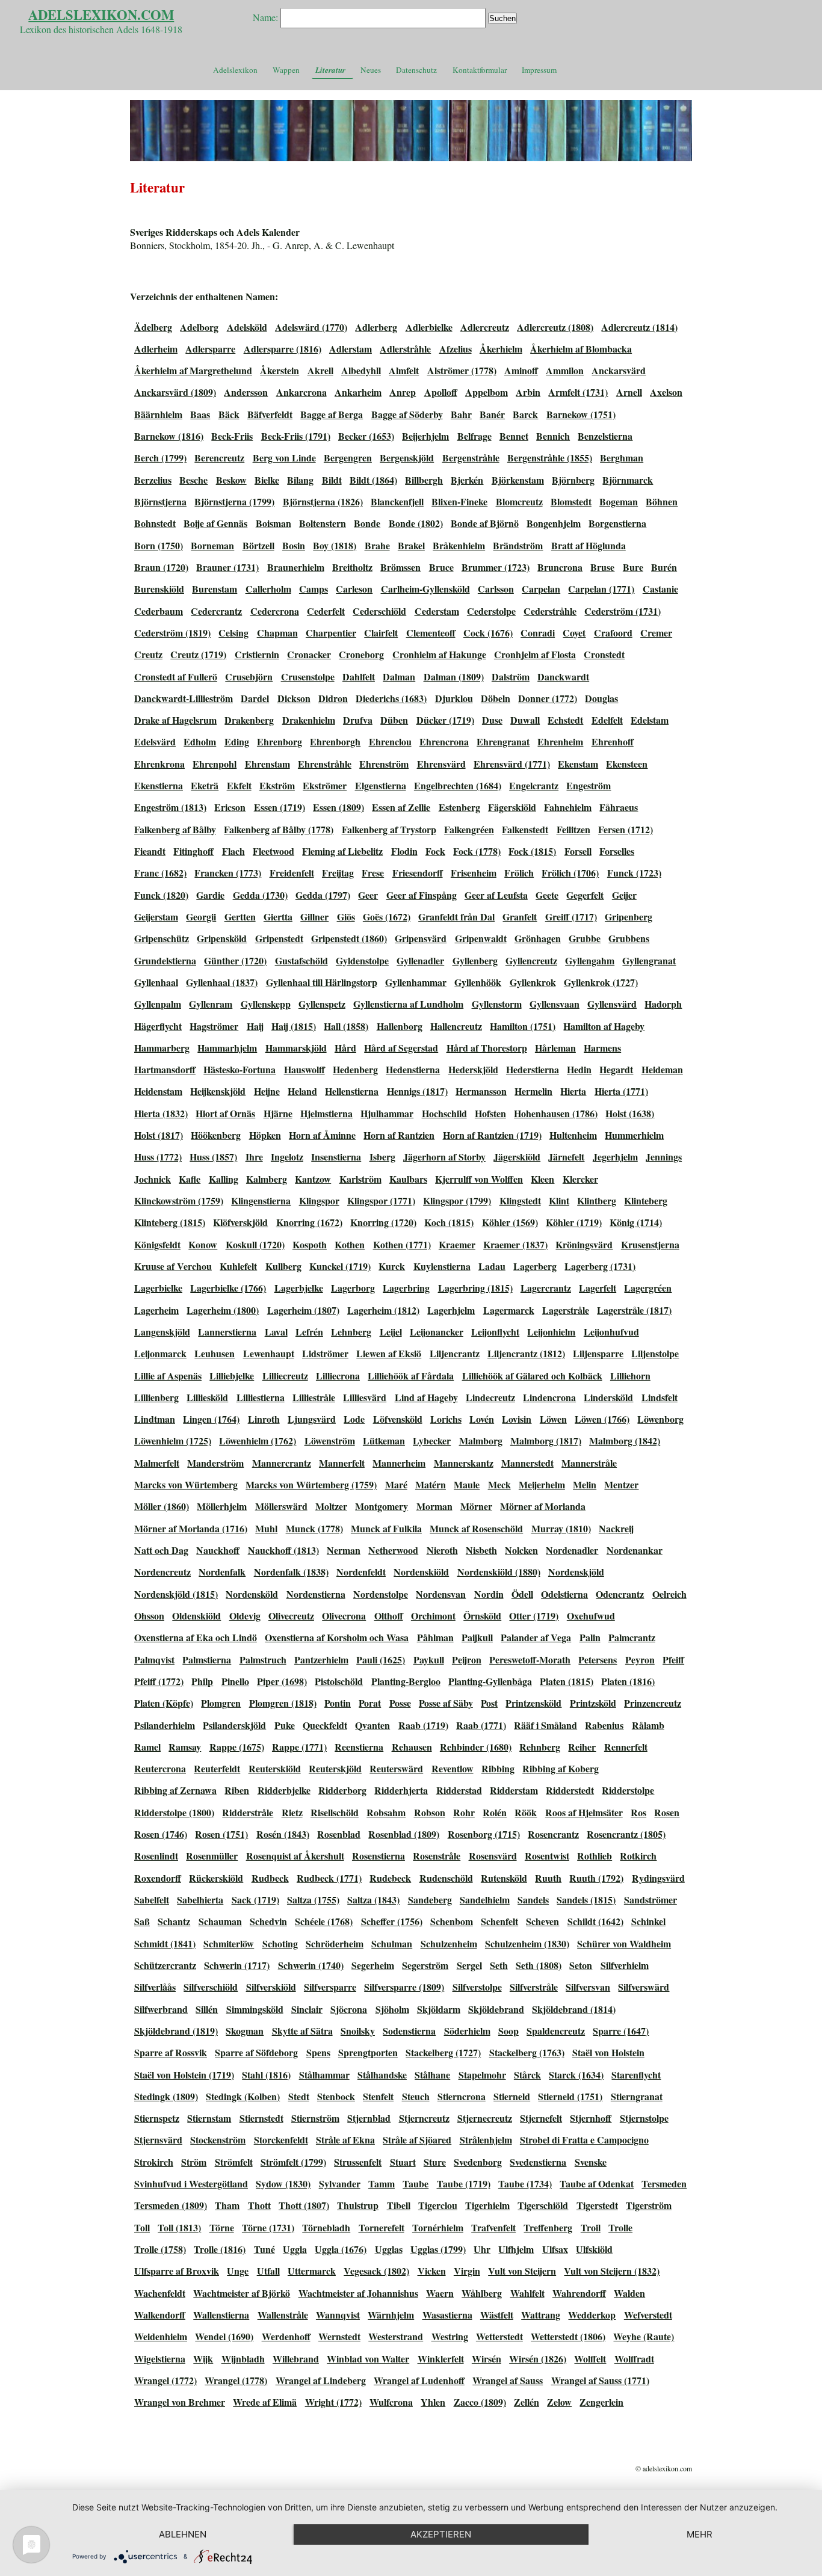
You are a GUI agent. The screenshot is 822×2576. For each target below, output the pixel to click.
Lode (354, 1419)
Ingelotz (287, 1157)
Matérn (431, 1484)
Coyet (574, 633)
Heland (302, 1091)
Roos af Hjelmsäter (584, 1812)
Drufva (358, 720)
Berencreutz (219, 458)
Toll (142, 2227)
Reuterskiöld (275, 1768)
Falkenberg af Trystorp (389, 829)
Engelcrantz (534, 785)
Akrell (320, 370)
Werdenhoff (286, 2336)
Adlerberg (376, 327)
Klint (559, 1200)
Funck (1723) (634, 873)
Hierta (573, 1091)
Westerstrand (396, 2336)
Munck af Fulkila (386, 1528)
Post (489, 1703)
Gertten (240, 917)
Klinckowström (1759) (179, 1200)
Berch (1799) (160, 458)
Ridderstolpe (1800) (174, 1812)
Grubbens (629, 938)
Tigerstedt (597, 2205)
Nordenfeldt (361, 1572)
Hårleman (555, 1048)
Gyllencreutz (531, 960)
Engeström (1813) (170, 807)
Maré (396, 1484)
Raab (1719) (423, 1725)
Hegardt (616, 1069)
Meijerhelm (542, 1484)
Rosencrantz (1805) (626, 1834)
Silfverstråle (534, 1987)
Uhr (482, 2249)
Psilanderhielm (165, 1725)
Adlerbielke (429, 327)
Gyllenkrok (533, 982)
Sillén (207, 2009)
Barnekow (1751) (581, 414)
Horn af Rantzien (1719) (492, 1135)
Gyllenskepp (266, 1004)
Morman (434, 1506)
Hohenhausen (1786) (556, 1113)
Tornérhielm (438, 2227)
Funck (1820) (161, 895)
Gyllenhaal (156, 982)
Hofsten (490, 1113)
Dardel (255, 698)
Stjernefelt (541, 2118)
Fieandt (150, 851)
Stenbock (336, 2096)
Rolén (495, 1812)
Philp (202, 1681)
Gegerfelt (585, 895)
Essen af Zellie (401, 807)
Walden (629, 2293)
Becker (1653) (366, 436)
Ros (638, 1812)
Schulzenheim (449, 1943)
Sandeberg (430, 1900)
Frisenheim (474, 873)
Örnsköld (482, 1616)
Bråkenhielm (459, 545)
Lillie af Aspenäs (168, 1376)
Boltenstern (323, 523)
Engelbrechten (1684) (458, 785)
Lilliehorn (630, 1376)
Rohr (464, 1812)
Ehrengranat (503, 741)
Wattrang (541, 2315)
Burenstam (215, 589)
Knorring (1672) (309, 1222)
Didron (333, 698)
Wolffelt (590, 2359)
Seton (581, 1965)
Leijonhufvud (611, 1332)
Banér (492, 414)
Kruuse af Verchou (173, 1266)
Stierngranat (637, 2096)
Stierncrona (462, 2096)
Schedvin (268, 1921)
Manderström (215, 1463)
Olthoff (389, 1616)
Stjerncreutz (424, 2118)
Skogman (245, 2031)
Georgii (201, 917)
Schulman (392, 1943)
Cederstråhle (550, 611)
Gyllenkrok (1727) (601, 982)
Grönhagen (538, 938)
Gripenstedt (279, 938)
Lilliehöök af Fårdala (411, 1376)
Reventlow (453, 1768)
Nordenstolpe (381, 1594)
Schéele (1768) (324, 1921)
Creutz (148, 654)
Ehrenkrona (159, 764)
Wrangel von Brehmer (180, 2402)
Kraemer (457, 1244)
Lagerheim (156, 1310)
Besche (193, 480)
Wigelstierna (160, 2359)
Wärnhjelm (391, 2315)
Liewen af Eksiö (389, 1353)
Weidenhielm (161, 2336)
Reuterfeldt (217, 1768)
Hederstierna (533, 1069)
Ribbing (498, 1768)
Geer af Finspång (422, 895)
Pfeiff (673, 1659)
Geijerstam (156, 917)
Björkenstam (518, 480)
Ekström (277, 785)
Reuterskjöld (335, 1768)
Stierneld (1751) (570, 2096)
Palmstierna (207, 1659)
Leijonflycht (495, 1332)
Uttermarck (312, 2271)
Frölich (519, 873)
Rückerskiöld (216, 1878)
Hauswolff (304, 1069)
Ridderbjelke (284, 1790)
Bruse (602, 567)
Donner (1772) (548, 698)
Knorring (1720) (383, 1222)
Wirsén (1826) (538, 2359)
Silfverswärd (644, 1987)
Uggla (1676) (341, 2249)
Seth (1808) (539, 1965)
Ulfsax (555, 2249)
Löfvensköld (398, 1419)
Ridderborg (342, 1790)
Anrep (403, 392)
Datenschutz (416, 70)
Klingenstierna (261, 1200)
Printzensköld (533, 1703)
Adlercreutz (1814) (639, 327)
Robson (430, 1812)
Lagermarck (509, 1310)
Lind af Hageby (426, 1397)
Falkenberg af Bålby (175, 829)
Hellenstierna (352, 1091)
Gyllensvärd (612, 1004)
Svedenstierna (538, 2162)
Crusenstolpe (308, 676)
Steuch (416, 2096)
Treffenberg (548, 2227)
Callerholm (268, 589)
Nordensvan (441, 1594)
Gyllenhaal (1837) (222, 982)
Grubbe (585, 938)
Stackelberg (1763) (527, 2052)
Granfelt (520, 917)
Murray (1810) (561, 1528)
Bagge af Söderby (407, 414)
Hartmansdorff (165, 1069)
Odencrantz (620, 1594)
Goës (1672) (387, 917)
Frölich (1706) (570, 873)
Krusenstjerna (650, 1244)
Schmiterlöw (229, 1943)
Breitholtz (352, 567)
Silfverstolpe (477, 1987)
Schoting (280, 1943)
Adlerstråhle (405, 349)
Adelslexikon (235, 70)
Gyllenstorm (497, 1004)
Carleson (354, 589)
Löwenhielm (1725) (173, 1441)
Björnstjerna (160, 501)
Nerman (344, 1550)
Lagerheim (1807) (303, 1310)
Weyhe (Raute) (644, 2336)
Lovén (482, 1419)
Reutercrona (160, 1768)
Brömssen (400, 567)
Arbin (528, 392)
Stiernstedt (261, 2118)
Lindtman (155, 1419)
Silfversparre (330, 1987)
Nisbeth (481, 1550)
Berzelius (153, 480)
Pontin (338, 1703)
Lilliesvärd (365, 1397)
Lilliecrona (338, 1376)
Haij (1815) (294, 1026)
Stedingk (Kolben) (243, 2096)
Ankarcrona (301, 392)
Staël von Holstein (608, 2052)
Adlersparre (210, 349)
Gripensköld (222, 938)
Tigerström (649, 2205)
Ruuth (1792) (596, 1878)
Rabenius (604, 1725)
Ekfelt (239, 785)
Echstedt (565, 720)
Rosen (667, 1812)
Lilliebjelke (232, 1376)
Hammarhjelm (227, 1048)
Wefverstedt (648, 2315)
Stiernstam (209, 2118)
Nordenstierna (316, 1594)
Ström (194, 2162)
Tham (227, 2205)
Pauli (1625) (381, 1659)
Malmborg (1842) (625, 1441)
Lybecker (432, 1441)
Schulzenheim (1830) (527, 1943)
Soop (508, 2031)
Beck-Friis (232, 436)
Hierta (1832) (161, 1113)
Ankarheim (358, 392)
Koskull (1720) (255, 1244)
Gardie (210, 895)
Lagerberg (535, 1266)
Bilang (300, 480)
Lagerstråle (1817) (634, 1310)
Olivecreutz (291, 1616)
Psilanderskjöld (234, 1725)
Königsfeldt (157, 1244)
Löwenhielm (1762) (258, 1441)
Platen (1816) (628, 1681)
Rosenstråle (437, 1856)
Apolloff (441, 392)
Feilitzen (573, 829)
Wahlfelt (527, 2293)
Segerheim (373, 1965)
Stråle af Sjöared (417, 2140)
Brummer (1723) (496, 567)
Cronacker (309, 654)
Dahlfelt (359, 676)
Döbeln (496, 698)
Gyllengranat (649, 960)
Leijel (391, 1332)
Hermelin (533, 1091)
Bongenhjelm (554, 523)
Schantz (174, 1921)
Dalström (511, 676)
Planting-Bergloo (406, 1681)
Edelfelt (607, 720)
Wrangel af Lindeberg (321, 2380)
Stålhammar (324, 2075)
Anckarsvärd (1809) (175, 392)
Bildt (332, 480)
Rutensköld (504, 1878)
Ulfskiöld (594, 2249)
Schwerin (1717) (237, 1965)
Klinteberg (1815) (170, 1222)
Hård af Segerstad (401, 1048)
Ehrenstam (267, 764)
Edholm (200, 741)
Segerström (425, 1965)
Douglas (601, 698)
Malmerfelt (157, 1463)
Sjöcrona (349, 2009)
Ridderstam (514, 1790)
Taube (416, 2183)
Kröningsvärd (584, 1244)
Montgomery (382, 1506)
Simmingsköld (255, 2009)
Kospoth (310, 1244)
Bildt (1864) (373, 480)
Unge (238, 2271)
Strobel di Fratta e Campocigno (584, 2140)
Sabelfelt (152, 1900)
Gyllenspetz (322, 1004)
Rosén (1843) (283, 1834)
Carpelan (541, 589)
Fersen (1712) (626, 829)
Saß (142, 1921)
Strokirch (154, 2162)
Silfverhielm (625, 1965)
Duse (492, 720)
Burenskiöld (159, 589)
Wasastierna (447, 2315)
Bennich (553, 436)
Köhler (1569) (510, 1222)
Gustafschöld (301, 960)
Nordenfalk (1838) (291, 1572)
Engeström (589, 785)
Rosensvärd (493, 1856)
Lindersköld (608, 1397)
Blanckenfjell (397, 501)
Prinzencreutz (653, 1703)
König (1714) (636, 1222)
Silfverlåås (155, 1987)
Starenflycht (636, 2075)
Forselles (617, 851)
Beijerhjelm (425, 436)
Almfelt (404, 370)
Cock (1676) (488, 633)
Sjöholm (392, 2009)
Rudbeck (270, 1878)
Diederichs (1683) (391, 698)
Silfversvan (588, 1987)
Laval (276, 1332)
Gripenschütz (162, 938)
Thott (259, 2205)
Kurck (392, 1266)
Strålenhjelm (486, 2140)
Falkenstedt (525, 829)
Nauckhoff (218, 1550)
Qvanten (372, 1725)
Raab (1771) (481, 1725)
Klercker (580, 1179)
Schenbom (452, 1921)
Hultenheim (573, 1135)
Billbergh (424, 480)
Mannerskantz (464, 1463)
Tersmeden (664, 2183)
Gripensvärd (421, 938)
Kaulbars (408, 1179)
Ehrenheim (560, 741)
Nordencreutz (162, 1572)
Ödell (522, 1594)
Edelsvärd (155, 741)
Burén (664, 567)
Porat (370, 1703)
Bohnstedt (155, 523)
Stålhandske (382, 2075)
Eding (237, 741)
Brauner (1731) (227, 567)
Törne (222, 2227)
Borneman (212, 545)
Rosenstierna (379, 1856)
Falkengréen (469, 829)
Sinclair (307, 2009)
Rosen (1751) (221, 1834)
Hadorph (663, 1004)
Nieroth (442, 1550)
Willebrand (296, 2359)
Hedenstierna (413, 1069)
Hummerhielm (634, 1135)
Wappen (286, 70)
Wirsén (487, 2359)
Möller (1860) (162, 1506)
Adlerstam (351, 349)
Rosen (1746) (161, 1834)
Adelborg (199, 327)
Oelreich (669, 1594)
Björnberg (573, 480)
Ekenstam (578, 764)
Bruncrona (560, 567)
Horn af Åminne (322, 1135)
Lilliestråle (314, 1397)
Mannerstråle (589, 1463)
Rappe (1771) (299, 1747)
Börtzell (258, 545)
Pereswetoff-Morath (530, 1659)
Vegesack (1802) (376, 2271)
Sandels (533, 1900)
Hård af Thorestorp (487, 1048)
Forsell (578, 851)
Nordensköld (252, 1594)
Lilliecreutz (285, 1376)
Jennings (664, 1157)
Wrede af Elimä (265, 2402)
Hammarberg (162, 1048)
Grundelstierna (165, 960)
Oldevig (245, 1616)
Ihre (254, 1157)
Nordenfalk (222, 1572)
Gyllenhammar (416, 982)
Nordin (489, 1594)
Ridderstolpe (628, 1790)
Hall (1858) (346, 1026)
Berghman (622, 458)
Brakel (411, 545)
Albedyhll (361, 370)
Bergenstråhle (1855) (550, 458)
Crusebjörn (249, 676)
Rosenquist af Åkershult (295, 1856)
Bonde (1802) (416, 523)
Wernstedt (339, 2336)
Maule (467, 1484)
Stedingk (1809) (166, 2096)
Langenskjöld (162, 1332)
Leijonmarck (160, 1353)
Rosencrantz (553, 1834)
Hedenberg (355, 1069)
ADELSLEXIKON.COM (101, 15)
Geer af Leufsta (496, 895)
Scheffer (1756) (392, 1921)
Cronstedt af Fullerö (176, 676)
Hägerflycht (158, 1026)
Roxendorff (158, 1878)
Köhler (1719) (574, 1222)
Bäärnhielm (158, 414)
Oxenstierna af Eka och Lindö (196, 1637)
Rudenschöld (446, 1878)
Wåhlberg (482, 2293)
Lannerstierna (227, 1332)
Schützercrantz (165, 1965)
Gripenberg (629, 917)
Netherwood (393, 1550)
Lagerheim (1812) (383, 1310)
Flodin (404, 851)
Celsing (233, 633)
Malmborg (481, 1441)
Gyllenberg (475, 960)
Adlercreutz (485, 327)
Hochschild (444, 1113)
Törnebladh (326, 2227)
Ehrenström (384, 764)
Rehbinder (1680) (476, 1747)
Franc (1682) (160, 873)
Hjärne (278, 1113)
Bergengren (348, 458)
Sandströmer (650, 1900)
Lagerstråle (566, 1310)
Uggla (295, 2249)
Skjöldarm (439, 2009)
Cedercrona (275, 611)
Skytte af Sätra (302, 2031)
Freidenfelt (292, 873)
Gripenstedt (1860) (349, 938)
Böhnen (662, 501)
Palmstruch (263, 1659)
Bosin (294, 545)
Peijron (467, 1659)
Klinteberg (646, 1200)
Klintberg (597, 1200)
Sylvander (340, 2183)
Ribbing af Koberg (561, 1768)
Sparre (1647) (621, 2031)
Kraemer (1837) (515, 1244)
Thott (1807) (304, 2205)
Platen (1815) (567, 1681)
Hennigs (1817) (417, 1091)
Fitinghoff (193, 851)
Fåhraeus (619, 807)
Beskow (231, 480)
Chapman (277, 633)
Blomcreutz (519, 501)
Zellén (527, 2402)
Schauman (220, 1921)
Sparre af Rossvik (171, 2052)
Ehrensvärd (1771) (512, 764)
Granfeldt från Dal (456, 917)
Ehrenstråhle (325, 764)
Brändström (518, 545)
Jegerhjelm (615, 1157)
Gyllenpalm (158, 1004)
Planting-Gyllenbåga (490, 1681)
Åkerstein (280, 370)
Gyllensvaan (555, 1004)
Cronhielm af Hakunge (439, 654)
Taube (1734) (525, 2183)
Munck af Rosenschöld (476, 1528)
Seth (499, 1965)
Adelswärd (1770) (311, 327)
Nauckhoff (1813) (283, 1550)
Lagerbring (406, 1288)
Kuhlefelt (238, 1266)
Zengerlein (601, 2402)
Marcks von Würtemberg (186, 1484)
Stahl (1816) (266, 2075)
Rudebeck (390, 1878)
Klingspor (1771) (381, 1200)
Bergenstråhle (471, 458)
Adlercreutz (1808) (555, 327)
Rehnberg (540, 1747)
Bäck (229, 414)
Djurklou (454, 698)
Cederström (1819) (172, 633)
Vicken (432, 2271)
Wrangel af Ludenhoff (419, 2380)
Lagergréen (648, 1288)
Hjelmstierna (326, 1113)
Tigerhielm (487, 2205)
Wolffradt (634, 2359)
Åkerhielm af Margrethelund (193, 370)
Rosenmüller (212, 1856)
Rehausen (412, 1747)
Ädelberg (153, 327)
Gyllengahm (590, 960)
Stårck (527, 2075)
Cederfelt (326, 611)
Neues (371, 70)
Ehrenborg (280, 741)
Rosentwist (547, 1856)
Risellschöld (335, 1812)
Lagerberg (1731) (600, 1266)
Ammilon (565, 370)
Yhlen (433, 2402)
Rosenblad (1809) (404, 1834)
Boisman (273, 523)
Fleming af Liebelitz (342, 851)
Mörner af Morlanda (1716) (191, 1528)
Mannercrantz (282, 1463)
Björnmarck (628, 480)
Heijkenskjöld (218, 1091)
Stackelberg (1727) (443, 2052)
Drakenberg (249, 720)
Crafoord (613, 633)
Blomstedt (571, 501)
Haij (255, 1026)
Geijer (624, 895)
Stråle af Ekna (345, 2140)
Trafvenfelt (493, 2227)
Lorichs (446, 1419)
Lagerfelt (598, 1288)
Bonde (367, 523)
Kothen (350, 1244)
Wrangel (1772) (165, 2380)
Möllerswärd (281, 1506)
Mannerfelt (342, 1463)
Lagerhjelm (451, 1310)
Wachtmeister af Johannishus (358, 2293)
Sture (435, 2162)
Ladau (492, 1266)
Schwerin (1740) (311, 1965)
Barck (525, 414)
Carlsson (496, 589)
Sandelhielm (485, 1900)
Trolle (620, 2227)
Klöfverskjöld (240, 1222)
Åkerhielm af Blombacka (581, 349)
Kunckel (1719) (340, 1266)
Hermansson (481, 1091)
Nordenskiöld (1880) (499, 1572)
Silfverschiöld (211, 1987)
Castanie (660, 589)
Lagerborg (353, 1288)
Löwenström (330, 1441)
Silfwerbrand (161, 2009)
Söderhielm (467, 2031)
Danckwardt (563, 676)
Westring (450, 2336)
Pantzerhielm (321, 1659)
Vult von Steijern (522, 2271)
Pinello (235, 1681)
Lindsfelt (660, 1397)
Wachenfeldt (160, 2293)
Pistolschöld (339, 1681)
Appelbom (487, 392)
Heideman (662, 1069)
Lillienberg (156, 1397)
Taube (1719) (464, 2183)
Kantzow (313, 1179)
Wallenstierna (221, 2315)
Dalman (399, 676)
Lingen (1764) (211, 1419)
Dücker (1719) (445, 720)
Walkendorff (160, 2315)
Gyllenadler (420, 960)
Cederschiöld (379, 611)
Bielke (267, 480)
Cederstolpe (491, 611)
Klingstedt (520, 1200)
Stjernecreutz (485, 2118)
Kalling (224, 1179)
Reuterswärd (396, 1768)
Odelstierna (564, 1594)
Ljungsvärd (312, 1419)
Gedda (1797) (323, 895)
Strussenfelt (358, 2162)
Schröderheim (335, 1943)
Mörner (476, 1506)
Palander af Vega (536, 1637)
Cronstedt (604, 654)
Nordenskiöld (421, 1572)
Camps (314, 589)
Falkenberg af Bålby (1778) (279, 829)
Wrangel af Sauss (508, 2380)
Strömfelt (234, 2162)
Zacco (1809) (480, 2402)
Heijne (267, 1091)
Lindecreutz (490, 1397)
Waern (440, 2293)
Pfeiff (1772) (159, 1681)
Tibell (399, 2205)
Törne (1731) (268, 2227)
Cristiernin (257, 654)
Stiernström (315, 2118)
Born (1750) (159, 545)
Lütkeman (384, 1441)
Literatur (330, 70)
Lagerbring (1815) (475, 1288)
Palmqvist (154, 1659)
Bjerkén (467, 480)
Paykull (429, 1659)
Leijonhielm (551, 1332)
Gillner (314, 917)
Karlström (360, 1179)
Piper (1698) (282, 1681)
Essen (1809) (338, 807)
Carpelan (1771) (601, 589)
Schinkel (648, 1921)
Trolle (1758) (160, 2249)
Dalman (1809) (454, 676)
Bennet (514, 436)
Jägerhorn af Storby (444, 1157)
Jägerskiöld (517, 1157)
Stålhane (432, 2075)
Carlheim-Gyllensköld (425, 589)
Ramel (147, 1747)
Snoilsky (358, 2031)
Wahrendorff (579, 2293)
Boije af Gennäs (215, 523)
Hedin (579, 1069)
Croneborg (361, 654)
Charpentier (331, 633)
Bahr (461, 414)
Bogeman (619, 501)
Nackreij (616, 1528)
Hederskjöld (473, 1069)
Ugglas (389, 2249)
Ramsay (185, 1747)
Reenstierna (359, 1747)
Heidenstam (158, 1091)
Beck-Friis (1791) (296, 436)
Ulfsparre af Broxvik (177, 2271)
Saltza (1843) (373, 1900)
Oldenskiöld (196, 1616)
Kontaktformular (480, 70)
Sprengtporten (368, 2052)
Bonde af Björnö (485, 523)
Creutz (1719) (198, 654)
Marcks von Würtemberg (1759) (311, 1484)
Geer (368, 895)
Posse (400, 1703)
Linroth (264, 1419)
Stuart (403, 2162)
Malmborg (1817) (546, 1441)
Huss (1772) (158, 1157)
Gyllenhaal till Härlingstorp (322, 982)
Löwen (553, 1419)
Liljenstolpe (655, 1353)
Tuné (264, 2249)
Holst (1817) (159, 1135)
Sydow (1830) (283, 2183)
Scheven (542, 1921)
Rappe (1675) (237, 1747)
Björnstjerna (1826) (323, 501)
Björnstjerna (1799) (234, 501)
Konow (203, 1244)
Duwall (525, 720)
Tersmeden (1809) (171, 2205)
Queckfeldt (325, 1725)
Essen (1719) (280, 807)
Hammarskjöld (296, 1048)
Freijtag (338, 873)
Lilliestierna (261, 1397)
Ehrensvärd (441, 764)
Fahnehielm (568, 807)
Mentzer (621, 1484)
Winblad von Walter (368, 2359)
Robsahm (386, 1812)
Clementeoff (431, 633)
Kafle (190, 1179)
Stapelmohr (482, 2075)
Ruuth (548, 1878)
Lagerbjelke (299, 1288)
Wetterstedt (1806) (568, 2336)
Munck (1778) (314, 1528)
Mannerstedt (527, 1463)
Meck (499, 1484)
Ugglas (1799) (438, 2249)
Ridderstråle (248, 1812)
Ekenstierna (159, 785)
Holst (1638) (630, 1113)
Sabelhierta (200, 1900)
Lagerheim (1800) (223, 1310)
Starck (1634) (576, 2075)
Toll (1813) (179, 2227)
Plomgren (221, 1703)
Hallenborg (400, 1026)
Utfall (268, 2271)
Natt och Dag (161, 1550)
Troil (591, 2227)
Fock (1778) (477, 851)
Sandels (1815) (586, 1900)
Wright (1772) (333, 2402)
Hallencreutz (456, 1026)
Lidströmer (325, 1353)
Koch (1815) (449, 1222)
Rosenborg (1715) (484, 1834)
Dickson (294, 698)
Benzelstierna (605, 436)
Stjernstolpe (644, 2118)
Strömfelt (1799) (293, 2162)
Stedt (299, 2096)
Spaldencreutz (556, 2031)
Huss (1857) (213, 1157)
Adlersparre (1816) (283, 349)
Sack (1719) (255, 1900)
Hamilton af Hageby (604, 1026)
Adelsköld (247, 327)
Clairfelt (381, 633)
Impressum (539, 70)
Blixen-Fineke (459, 501)
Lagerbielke (158, 1288)
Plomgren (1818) (283, 1703)
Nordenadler (572, 1550)
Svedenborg (478, 2162)
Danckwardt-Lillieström (184, 698)
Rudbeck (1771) (329, 1878)
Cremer (656, 633)
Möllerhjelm (222, 1506)
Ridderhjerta (401, 1790)
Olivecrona (344, 1616)
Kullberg (283, 1266)
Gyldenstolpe (362, 960)
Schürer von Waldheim (624, 1943)
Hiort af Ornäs (225, 1113)
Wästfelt (497, 2315)
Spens (318, 2052)
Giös (346, 917)
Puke (285, 1725)
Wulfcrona (391, 2402)
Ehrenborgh (335, 741)
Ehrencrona (444, 741)
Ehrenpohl (215, 764)
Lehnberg (351, 1332)
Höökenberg (216, 1135)
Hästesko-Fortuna (239, 1069)
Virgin (467, 2271)
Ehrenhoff (613, 741)
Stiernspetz (157, 2118)
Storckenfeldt (281, 2140)
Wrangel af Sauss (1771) (600, 2380)
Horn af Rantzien (399, 1135)
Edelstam (650, 720)
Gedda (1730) (260, 895)
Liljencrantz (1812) (526, 1353)
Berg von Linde (284, 458)
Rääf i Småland (545, 1725)
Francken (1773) (228, 873)
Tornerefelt (382, 2227)
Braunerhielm (296, 567)
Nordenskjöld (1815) (176, 1594)
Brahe (377, 545)
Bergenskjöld (407, 458)
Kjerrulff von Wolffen (479, 1179)
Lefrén (309, 1332)
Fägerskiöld (512, 807)
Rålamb (648, 1725)
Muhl (266, 1528)
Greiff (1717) (571, 917)
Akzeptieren (441, 2534)
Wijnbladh (243, 2359)
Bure (633, 567)
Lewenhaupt (269, 1353)
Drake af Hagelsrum (175, 720)
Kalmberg (267, 1179)
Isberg (382, 1157)
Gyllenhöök (478, 982)
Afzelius (456, 349)
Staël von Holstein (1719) (184, 2075)
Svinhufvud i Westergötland (191, 2183)
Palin (590, 1637)
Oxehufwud (591, 1616)
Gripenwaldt (481, 938)
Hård (345, 1048)
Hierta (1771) (621, 1091)
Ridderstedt (570, 1790)
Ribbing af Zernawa (175, 1790)
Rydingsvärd (658, 1878)
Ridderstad (459, 1790)
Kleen (542, 1179)
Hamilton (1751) (523, 1026)
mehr (700, 2534)
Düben (394, 720)
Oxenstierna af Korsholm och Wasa (337, 1637)
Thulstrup (358, 2205)
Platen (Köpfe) (164, 1703)
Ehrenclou (390, 741)
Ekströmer (325, 785)
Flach (233, 851)
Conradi (538, 633)
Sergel (469, 1965)
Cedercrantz (216, 611)
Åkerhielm (501, 349)
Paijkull (477, 1637)
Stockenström (218, 2140)
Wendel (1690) (224, 2336)
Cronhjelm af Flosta (535, 654)
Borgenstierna (617, 523)
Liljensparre (598, 1353)
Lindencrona (549, 1397)
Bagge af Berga (332, 414)
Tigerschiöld (543, 2205)
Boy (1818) (335, 545)
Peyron (640, 1659)
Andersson (246, 392)
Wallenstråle (283, 2315)
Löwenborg (660, 1419)
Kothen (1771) (402, 1244)
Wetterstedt (499, 2336)
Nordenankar (635, 1550)
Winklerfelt (441, 2359)
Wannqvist (338, 2315)
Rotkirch (638, 1856)
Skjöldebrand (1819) (176, 2031)
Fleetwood (273, 851)
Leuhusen (215, 1353)
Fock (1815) (532, 851)
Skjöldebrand (496, 2009)
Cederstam (437, 611)
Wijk (203, 2359)
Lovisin (517, 1419)
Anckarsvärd (619, 370)
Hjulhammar (387, 1113)
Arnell (629, 392)
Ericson (230, 807)
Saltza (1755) (313, 1900)
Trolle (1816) (220, 2249)
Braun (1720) (161, 567)
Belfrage (474, 436)
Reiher (582, 1747)
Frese (373, 873)
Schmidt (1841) (165, 1943)
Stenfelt (378, 2096)
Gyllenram (211, 1004)
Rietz (292, 1812)
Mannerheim (399, 1463)
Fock (435, 851)
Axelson (666, 392)
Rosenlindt (156, 1856)
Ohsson (149, 1616)
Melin (585, 1484)
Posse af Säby (446, 1703)
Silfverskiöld (271, 1987)
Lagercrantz (546, 1288)
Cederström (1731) (623, 611)
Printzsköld (593, 1703)
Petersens (598, 1659)
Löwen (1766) (602, 1419)
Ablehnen (183, 2534)
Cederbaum (159, 611)
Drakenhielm (309, 720)
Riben (237, 1790)
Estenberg (459, 807)
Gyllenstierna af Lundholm (408, 1004)
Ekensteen (627, 764)
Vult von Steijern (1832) (612, 2271)
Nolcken (521, 1550)
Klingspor (319, 1200)
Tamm (382, 2183)
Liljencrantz (455, 1353)
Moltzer (331, 1506)
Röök (526, 1812)
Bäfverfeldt (270, 414)
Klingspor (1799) (457, 1200)
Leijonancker (437, 1332)
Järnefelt (566, 1157)
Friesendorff (418, 873)
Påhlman (435, 1637)
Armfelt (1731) (578, 392)
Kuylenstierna (442, 1266)
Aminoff (521, 370)
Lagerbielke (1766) (228, 1288)
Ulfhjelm (516, 2249)
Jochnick (153, 1179)
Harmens (602, 1048)
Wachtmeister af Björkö (242, 2293)
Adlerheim (156, 349)
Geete (547, 895)
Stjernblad (369, 2118)
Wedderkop (592, 2315)
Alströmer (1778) (462, 370)
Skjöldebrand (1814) (574, 2009)
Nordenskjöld (576, 1572)
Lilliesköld (207, 1397)
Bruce (441, 567)
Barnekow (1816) (169, 436)
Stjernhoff (591, 2118)
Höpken (265, 1135)
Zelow (559, 2402)
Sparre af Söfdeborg (256, 2052)
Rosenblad (339, 1834)
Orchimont (433, 1616)
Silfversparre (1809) (404, 1987)
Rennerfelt (626, 1747)
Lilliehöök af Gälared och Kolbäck (532, 1376)
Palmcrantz (632, 1637)
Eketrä (205, 785)
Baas (200, 414)
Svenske (591, 2162)
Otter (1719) (534, 1616)
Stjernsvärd (158, 2140)
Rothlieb (595, 1856)
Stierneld (512, 2096)
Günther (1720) (235, 960)
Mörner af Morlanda (543, 1506)
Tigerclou (438, 2205)
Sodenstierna (409, 2031)
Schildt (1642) (595, 1921)
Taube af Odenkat (597, 2183)
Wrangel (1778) (236, 2380)
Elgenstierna (381, 785)
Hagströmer (214, 1026)
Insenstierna (336, 1157)
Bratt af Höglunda (589, 545)
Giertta (278, 917)
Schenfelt (499, 1921)
